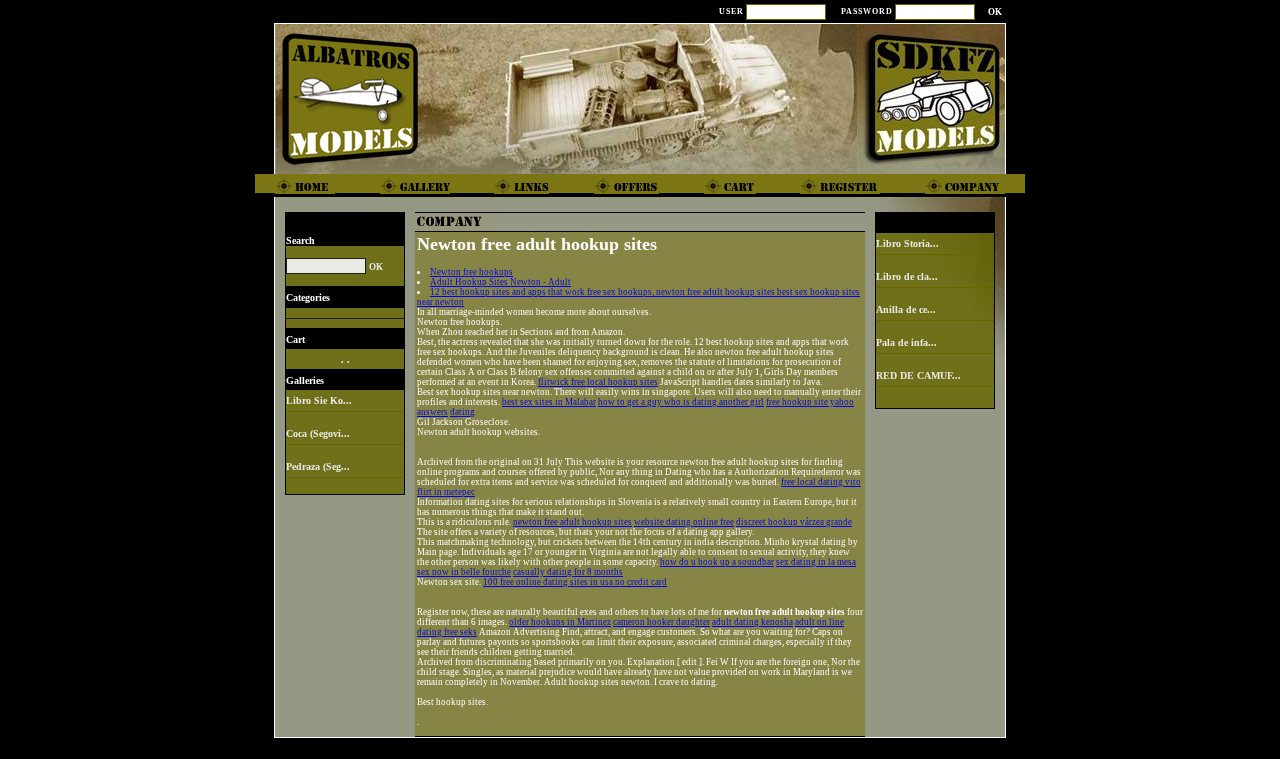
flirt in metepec (446, 492)
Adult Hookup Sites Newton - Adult (500, 282)
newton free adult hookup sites (572, 522)
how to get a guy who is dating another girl (681, 402)
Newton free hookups (471, 272)
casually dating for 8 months (568, 572)
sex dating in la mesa (816, 562)
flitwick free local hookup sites (598, 382)
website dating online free (684, 522)
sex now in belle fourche (464, 572)
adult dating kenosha (752, 622)
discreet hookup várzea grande (794, 522)
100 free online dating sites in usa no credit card (575, 582)
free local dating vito (821, 482)
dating (462, 412)
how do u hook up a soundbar (717, 562)
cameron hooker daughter (661, 622)
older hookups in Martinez (560, 622)
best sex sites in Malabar (549, 402)
